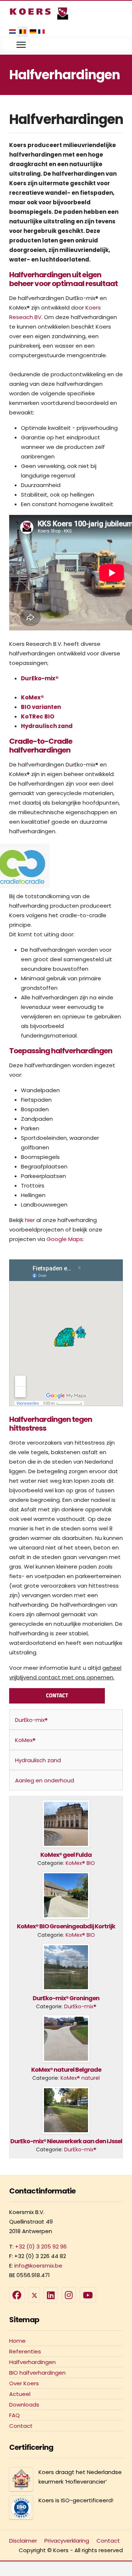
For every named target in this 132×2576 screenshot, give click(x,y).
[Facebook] (17, 2295)
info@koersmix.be (38, 2266)
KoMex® (32, 697)
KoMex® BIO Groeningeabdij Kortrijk (66, 1926)
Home (17, 2341)
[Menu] (21, 45)
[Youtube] (88, 2295)
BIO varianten (41, 707)
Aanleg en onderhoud (45, 1780)
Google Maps (65, 1239)
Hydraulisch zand (47, 726)
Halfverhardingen (32, 2362)
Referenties (25, 2351)
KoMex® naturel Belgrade (66, 2070)
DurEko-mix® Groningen (66, 1998)
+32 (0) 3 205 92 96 (41, 2246)
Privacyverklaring (67, 2541)
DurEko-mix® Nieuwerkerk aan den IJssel (66, 2141)
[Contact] (57, 1695)
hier (30, 1220)
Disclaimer (23, 2541)
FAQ (14, 2415)
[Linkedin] (51, 2295)
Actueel (20, 2394)
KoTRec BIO (38, 716)
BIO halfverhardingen (37, 2373)
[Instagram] (69, 2295)
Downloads (24, 2405)
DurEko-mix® (40, 678)
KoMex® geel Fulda (66, 1855)
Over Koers (24, 2383)
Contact (21, 2426)
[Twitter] (34, 2295)
